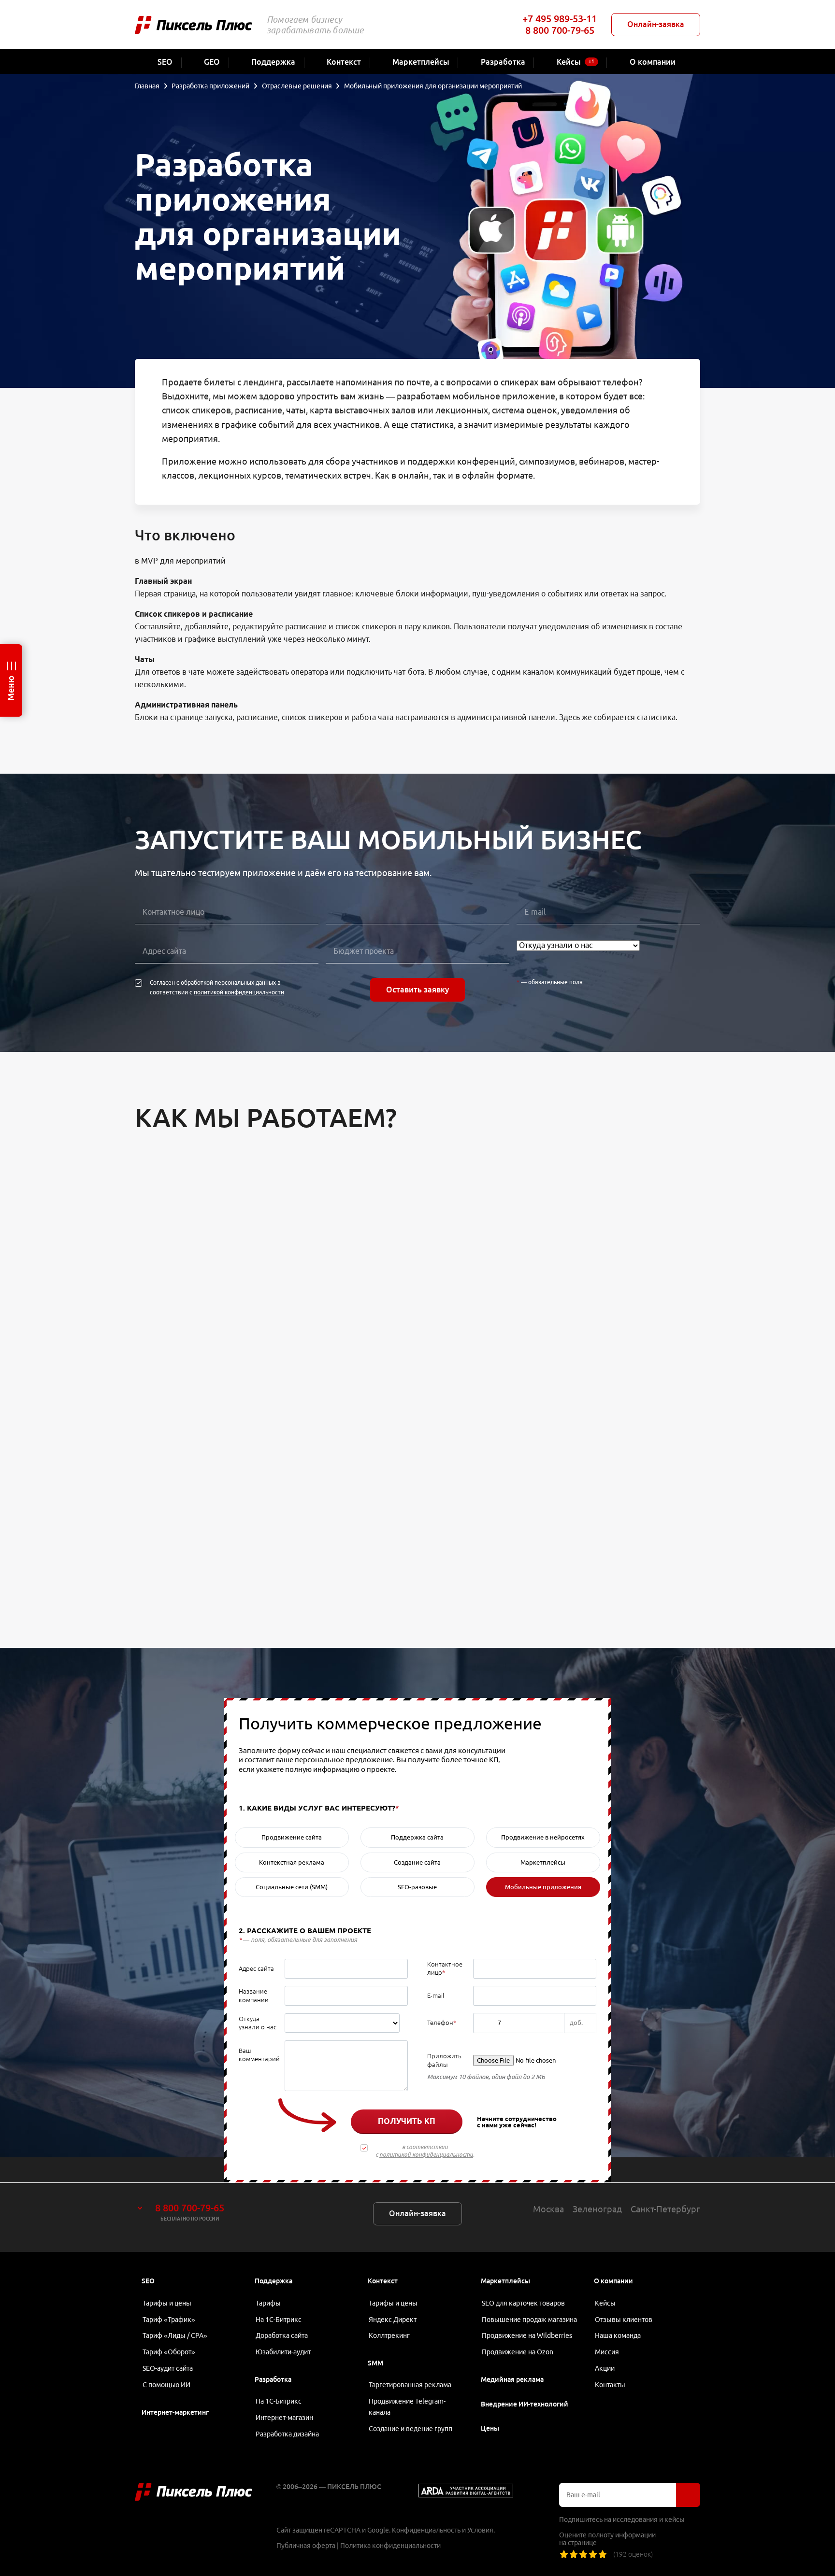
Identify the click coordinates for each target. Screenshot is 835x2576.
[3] (583, 2554)
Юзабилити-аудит (283, 2352)
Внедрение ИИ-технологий (525, 2404)
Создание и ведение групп (410, 2429)
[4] (593, 2554)
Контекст (383, 2281)
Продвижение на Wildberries (527, 2335)
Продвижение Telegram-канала (407, 2407)
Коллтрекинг (389, 2335)
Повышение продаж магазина (529, 2320)
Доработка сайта (282, 2335)
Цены (490, 2428)
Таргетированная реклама (410, 2385)
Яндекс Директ (393, 2320)
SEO (148, 2281)
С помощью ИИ (166, 2385)
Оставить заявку (417, 990)
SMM (375, 2363)
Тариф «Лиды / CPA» (175, 2335)
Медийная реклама (512, 2379)
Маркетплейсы (505, 2281)
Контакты (610, 2385)
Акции (605, 2368)
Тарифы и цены (167, 2303)
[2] (574, 2554)
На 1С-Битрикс (279, 2320)
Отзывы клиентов (624, 2320)
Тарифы (268, 2303)
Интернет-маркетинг (175, 2412)
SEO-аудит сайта (168, 2368)
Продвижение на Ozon (518, 2352)
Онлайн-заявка (656, 24)
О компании (613, 2281)
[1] (564, 2554)
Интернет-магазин (284, 2418)
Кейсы (605, 2303)
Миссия (607, 2352)
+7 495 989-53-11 (560, 19)
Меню (11, 688)
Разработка (273, 2379)
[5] (603, 2554)
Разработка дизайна (287, 2434)
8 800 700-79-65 (560, 30)
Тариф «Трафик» (169, 2320)
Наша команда (618, 2335)
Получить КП (407, 2121)
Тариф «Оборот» (169, 2352)
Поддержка (274, 2281)
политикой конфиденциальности (239, 992)
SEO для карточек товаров (523, 2303)
